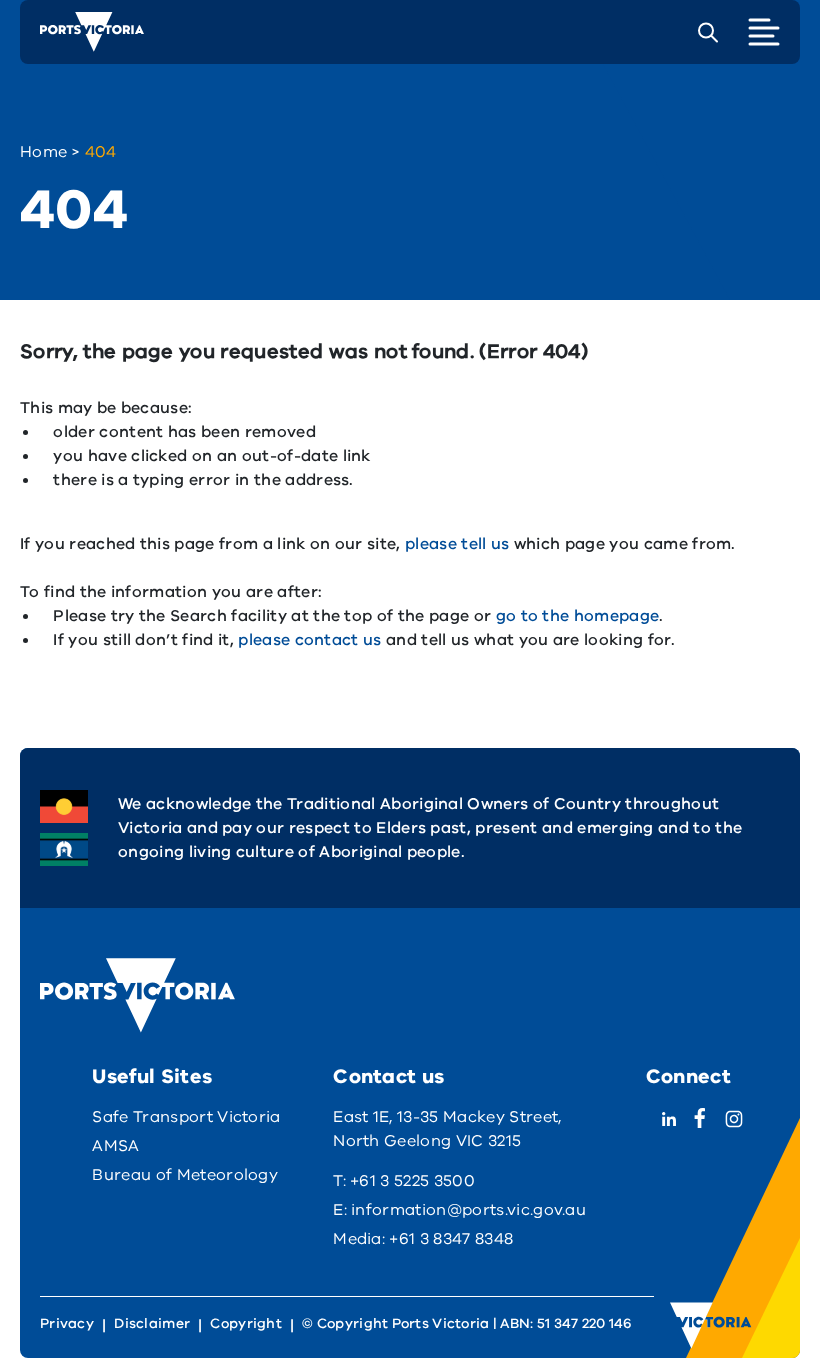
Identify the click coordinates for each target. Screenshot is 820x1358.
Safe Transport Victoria (186, 1117)
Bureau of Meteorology (185, 1175)
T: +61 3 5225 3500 (404, 1181)
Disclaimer (152, 1323)
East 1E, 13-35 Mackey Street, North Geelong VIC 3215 (447, 1129)
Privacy (67, 1323)
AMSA (115, 1146)
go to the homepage (578, 616)
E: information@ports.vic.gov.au (459, 1210)
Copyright (246, 1323)
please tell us (457, 544)
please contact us (309, 640)
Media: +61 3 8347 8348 (423, 1239)
